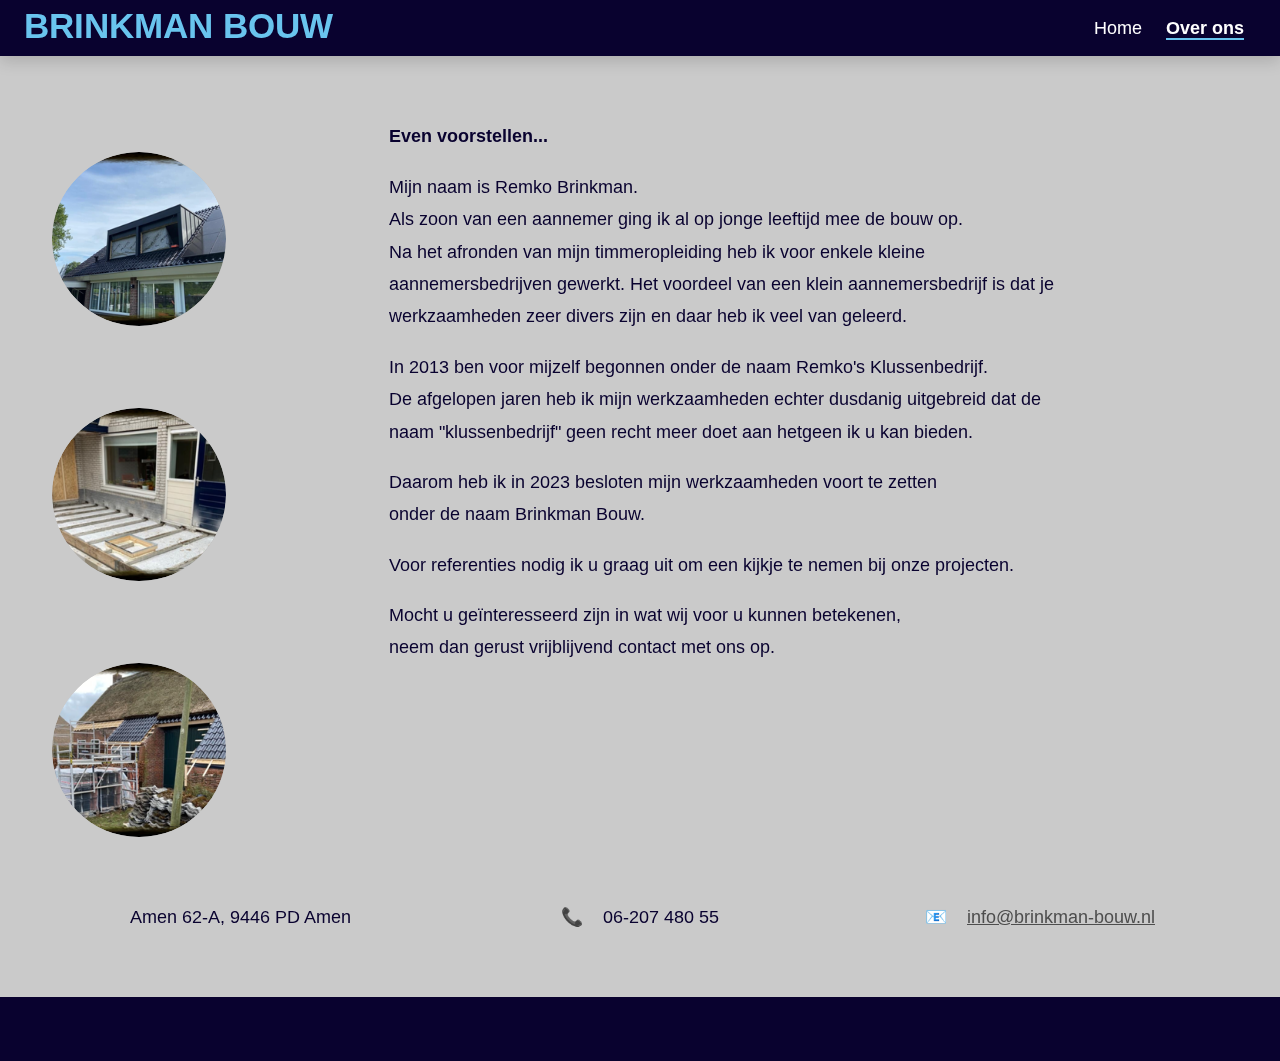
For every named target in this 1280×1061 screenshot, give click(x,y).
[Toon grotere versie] (139, 239)
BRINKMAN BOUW (178, 25)
